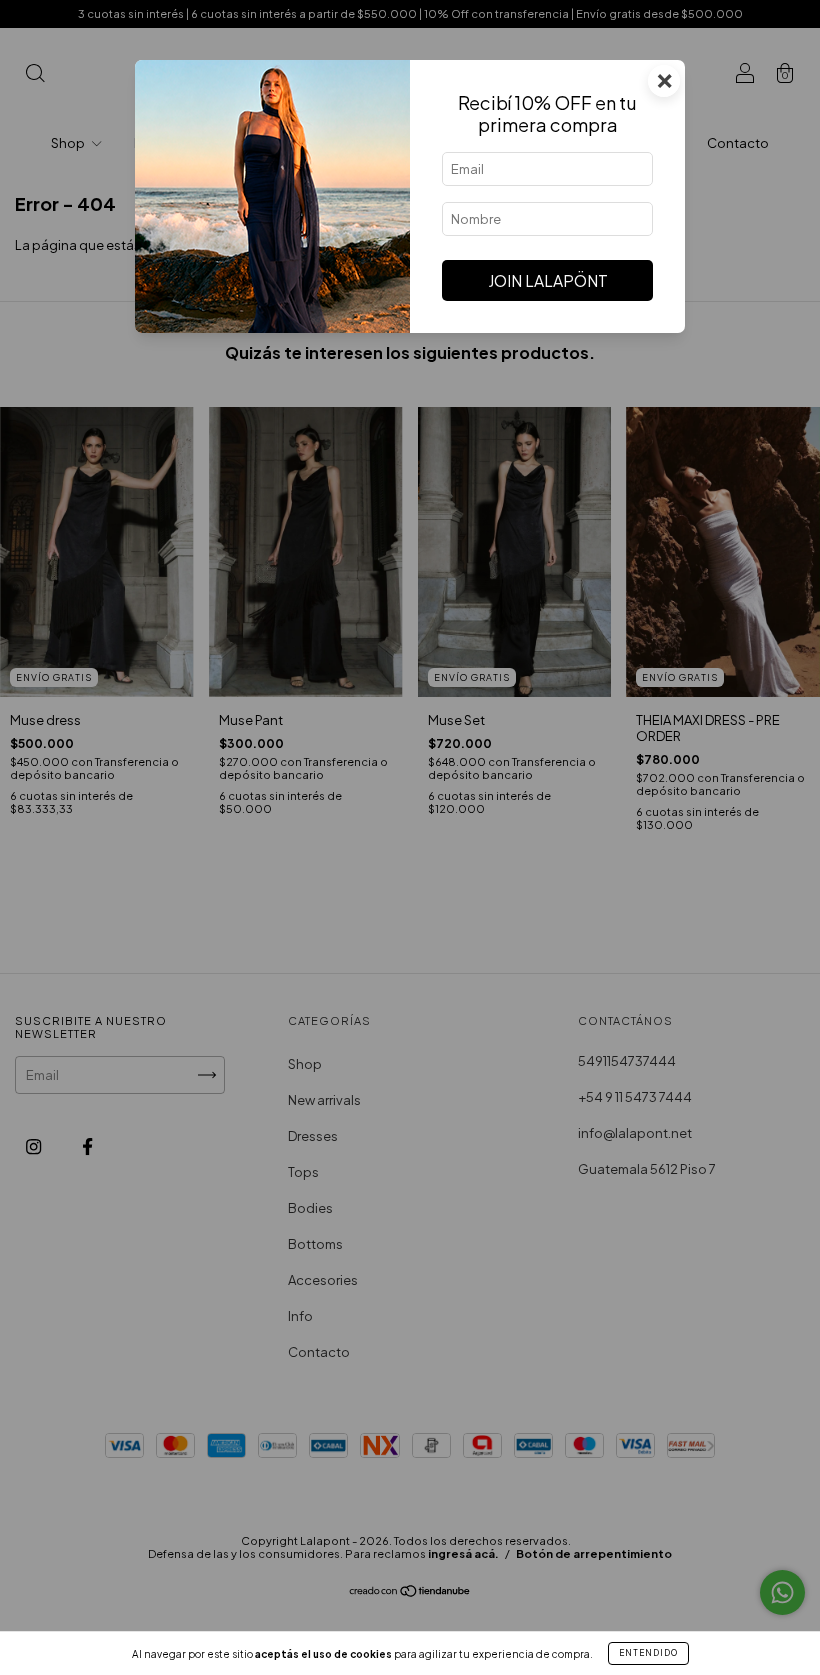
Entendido (648, 1653)
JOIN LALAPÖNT (548, 280)
